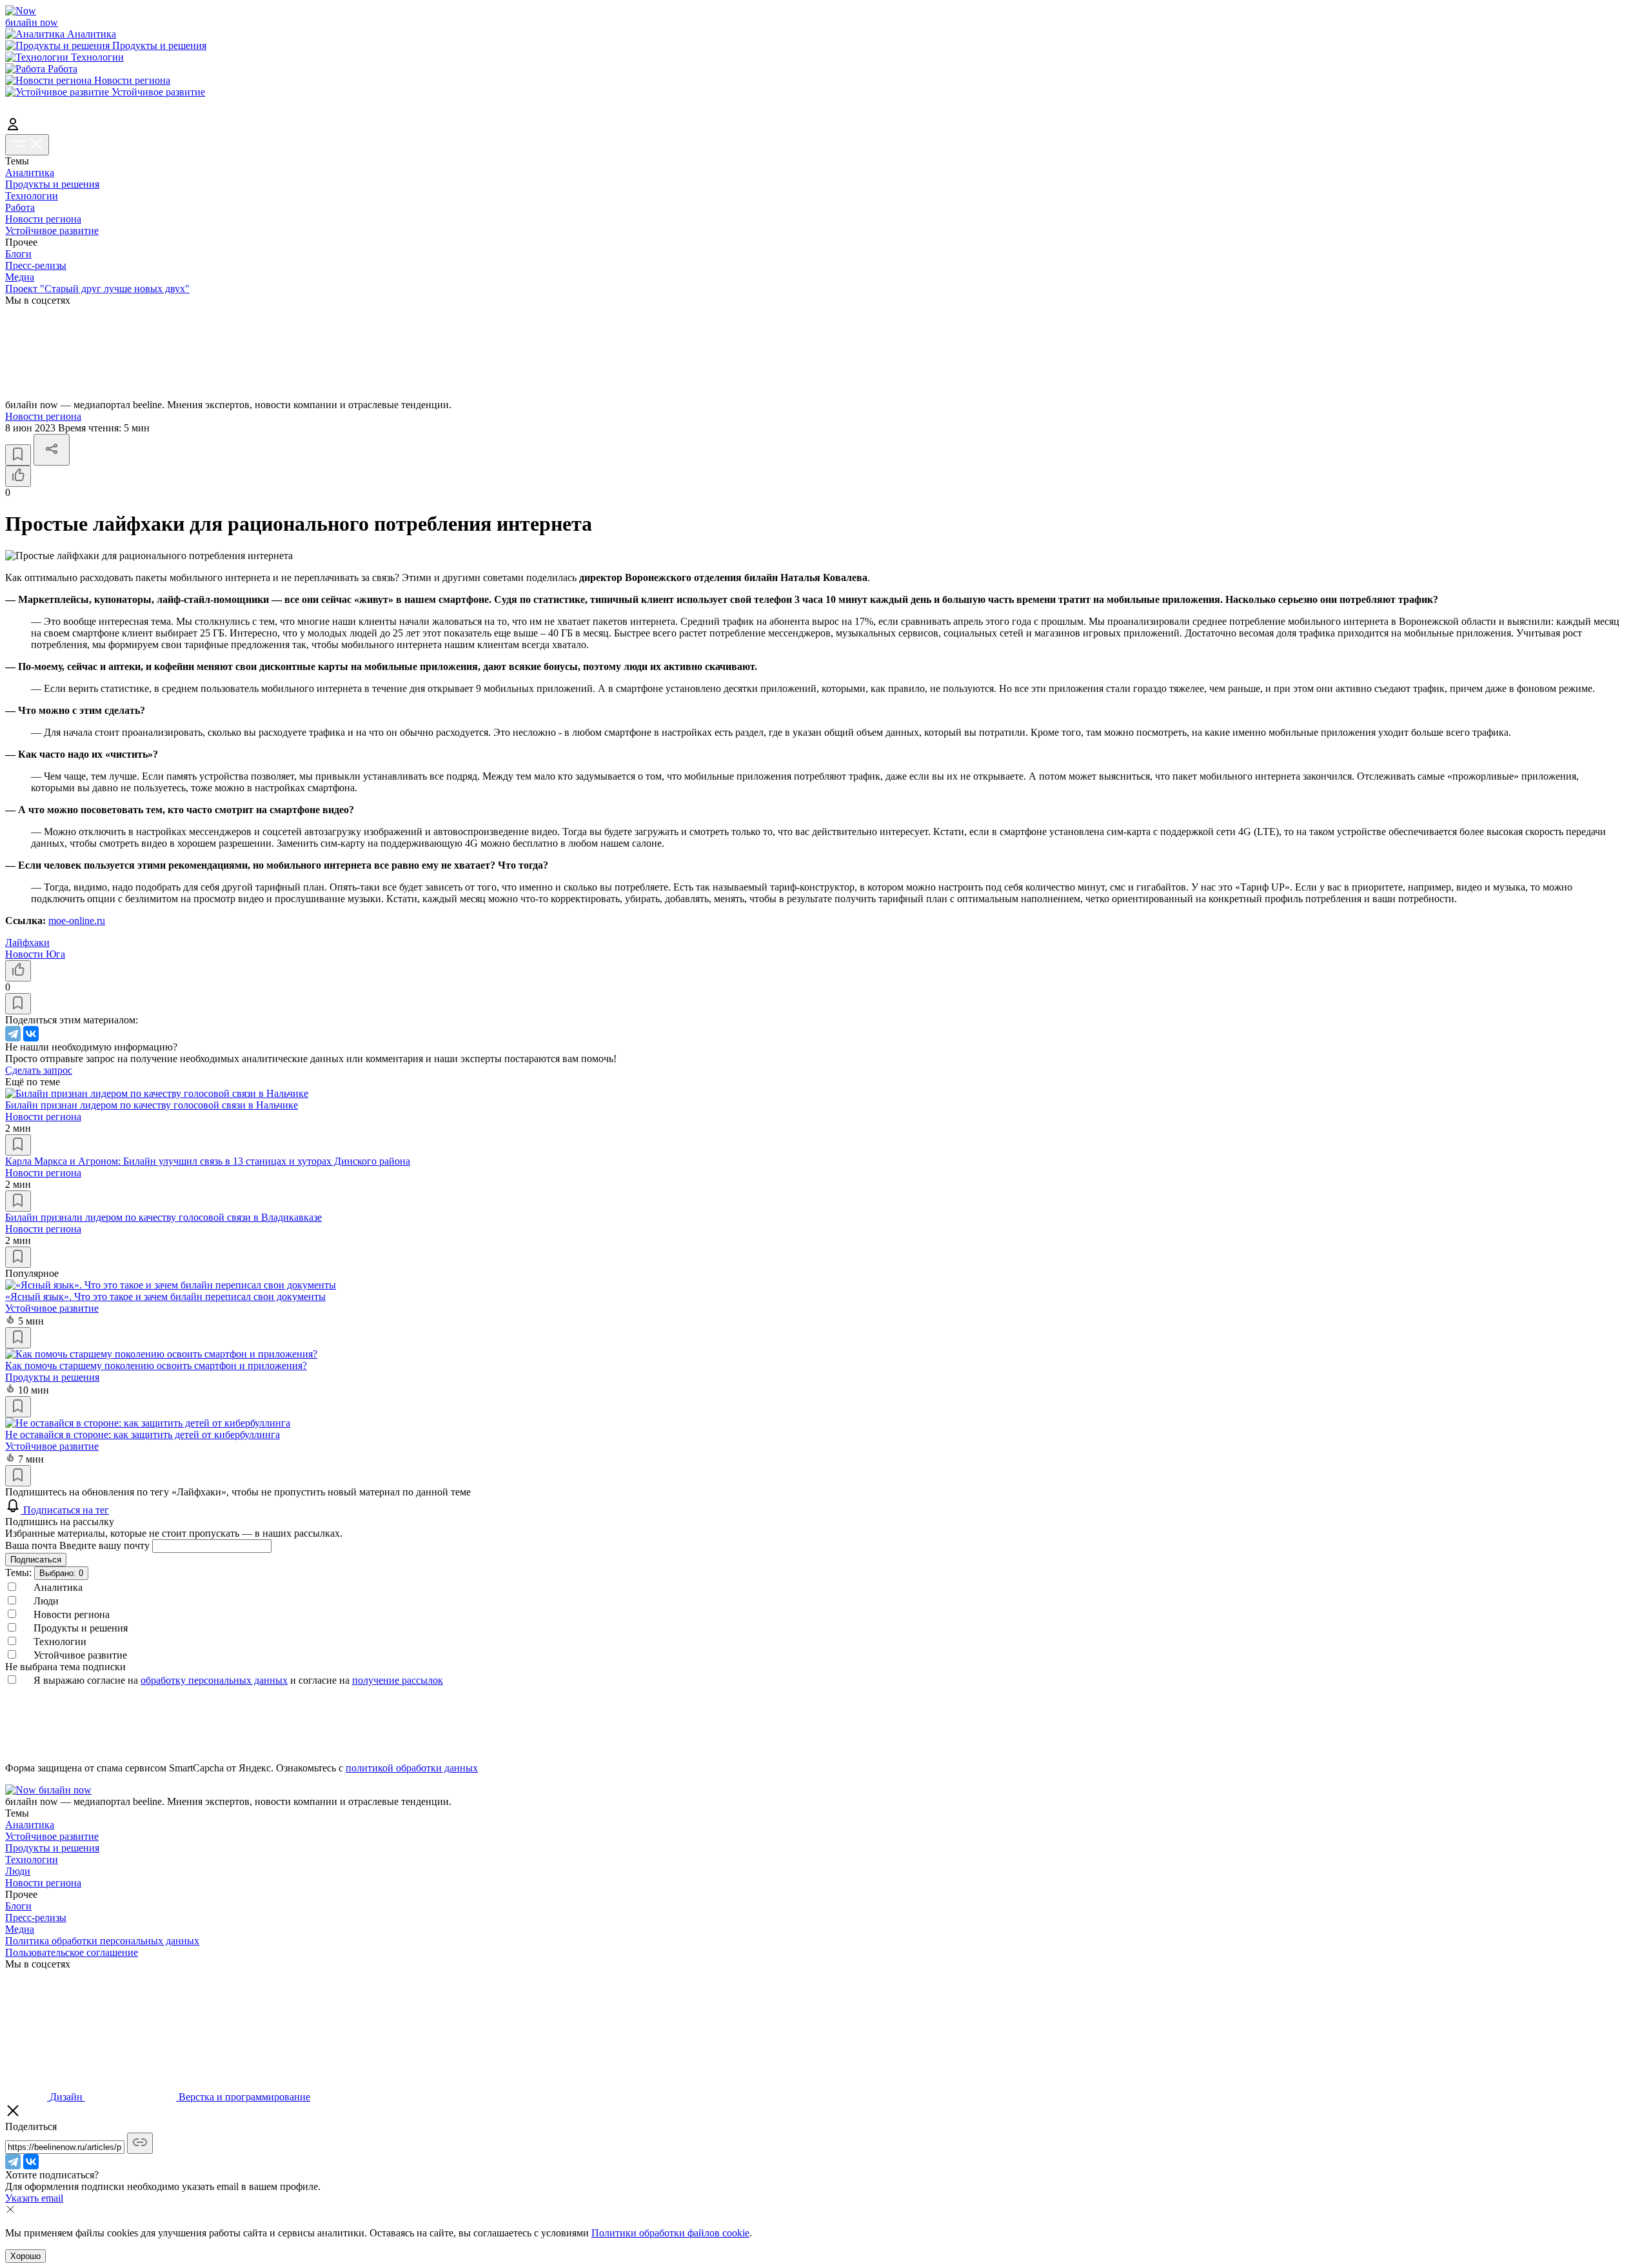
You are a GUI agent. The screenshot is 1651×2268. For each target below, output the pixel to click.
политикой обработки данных (412, 1768)
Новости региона (43, 219)
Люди (18, 1871)
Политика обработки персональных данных (102, 1941)
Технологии (32, 196)
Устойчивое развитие (52, 231)
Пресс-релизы (36, 265)
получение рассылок (398, 1680)
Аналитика (30, 173)
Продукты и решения (52, 184)
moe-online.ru (77, 921)
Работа (20, 207)
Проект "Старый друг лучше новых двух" (97, 289)
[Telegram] (13, 1034)
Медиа (20, 277)
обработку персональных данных (214, 1680)
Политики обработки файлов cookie (670, 2233)
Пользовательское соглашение (72, 1952)
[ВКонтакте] (31, 1034)
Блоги (18, 254)
